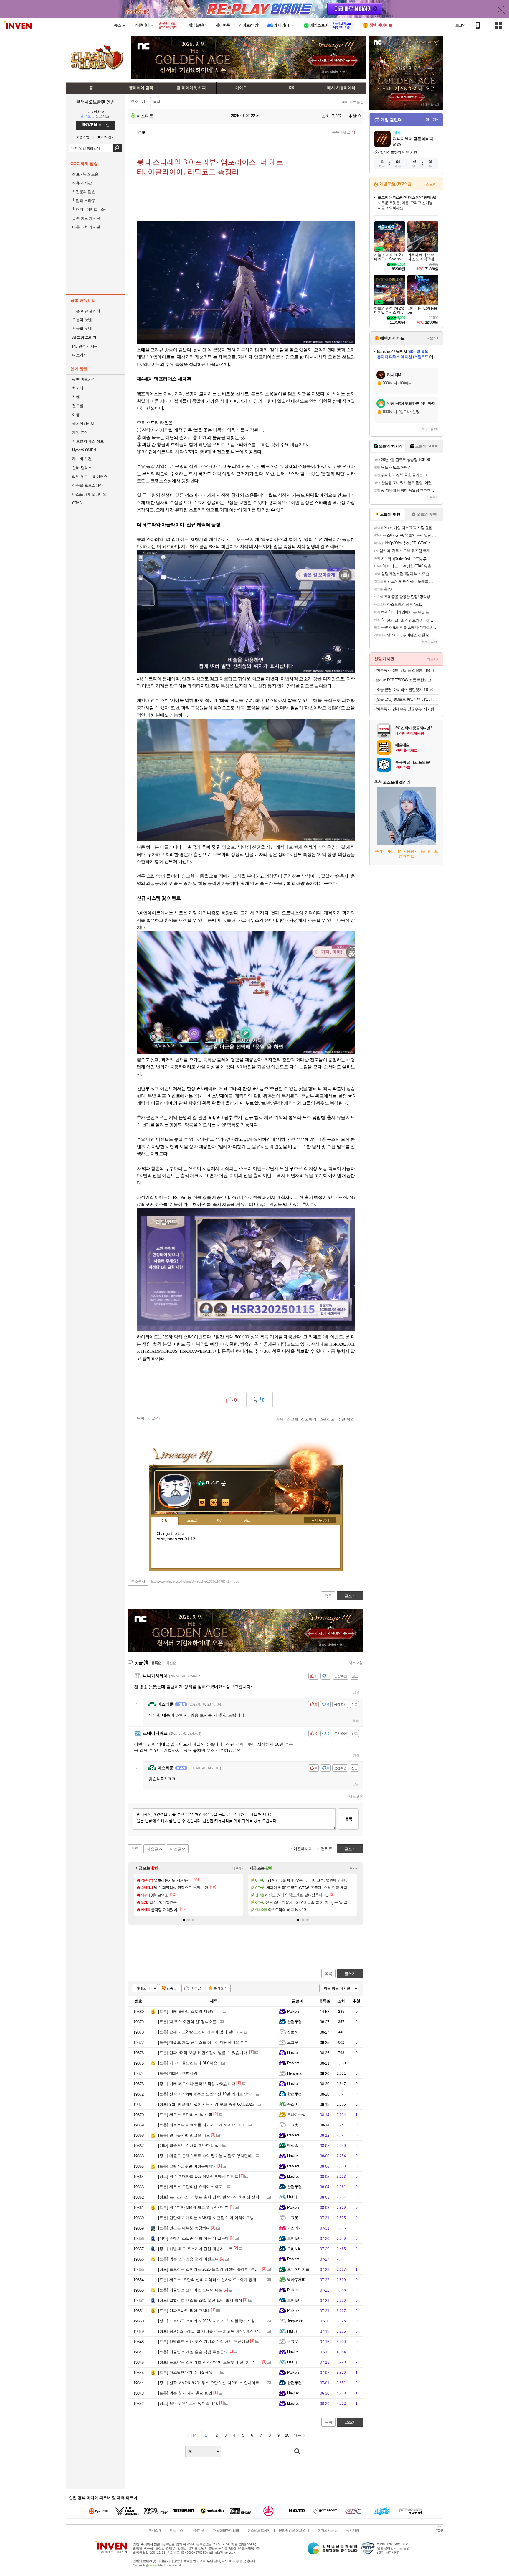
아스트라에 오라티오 (89, 494)
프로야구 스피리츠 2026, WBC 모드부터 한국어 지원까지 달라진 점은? (225, 2362)
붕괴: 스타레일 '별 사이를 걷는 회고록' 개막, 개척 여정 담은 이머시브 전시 (228, 2331)
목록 (336, 132)
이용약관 (198, 2530)
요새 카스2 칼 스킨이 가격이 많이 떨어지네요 (203, 2032)
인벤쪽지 (202, 1503)
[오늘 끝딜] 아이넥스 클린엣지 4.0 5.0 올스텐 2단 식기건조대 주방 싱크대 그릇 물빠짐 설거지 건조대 (407, 690)
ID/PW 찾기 (106, 137)
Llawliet (293, 2053)
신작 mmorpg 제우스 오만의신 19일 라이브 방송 (205, 2094)
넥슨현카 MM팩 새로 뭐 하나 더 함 (194, 2207)
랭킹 (219, 1521)
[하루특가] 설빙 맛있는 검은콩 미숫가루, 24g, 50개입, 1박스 (407, 670)
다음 (297, 2435)
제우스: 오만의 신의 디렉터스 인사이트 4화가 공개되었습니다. (217, 2280)
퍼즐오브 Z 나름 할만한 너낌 (188, 2145)
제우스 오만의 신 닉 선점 (185, 2115)
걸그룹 (78, 406)
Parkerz (293, 2011)
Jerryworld (295, 2321)
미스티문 (144, 116)
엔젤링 (293, 2145)
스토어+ (432, 184)
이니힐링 (214, 1503)
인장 (165, 1521)
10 (287, 2435)
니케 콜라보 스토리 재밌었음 (189, 2011)
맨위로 (327, 1849)
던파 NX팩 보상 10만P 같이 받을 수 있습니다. (203, 2053)
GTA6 (77, 503)
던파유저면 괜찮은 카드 (184, 2135)
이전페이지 (303, 1849)
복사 (157, 102)
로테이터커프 (298, 2269)
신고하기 (309, 1419)
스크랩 (292, 1419)
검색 (117, 148)
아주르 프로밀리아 (87, 485)
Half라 (292, 2197)
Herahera (294, 2073)
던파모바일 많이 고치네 (184, 2311)
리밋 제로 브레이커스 (90, 476)
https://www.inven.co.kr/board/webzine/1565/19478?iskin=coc (195, 1581)
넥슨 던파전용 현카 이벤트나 (189, 2259)
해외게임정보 (83, 423)
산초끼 (293, 2032)
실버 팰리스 (82, 468)
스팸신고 (327, 1419)
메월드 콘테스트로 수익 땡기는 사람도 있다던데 (205, 2156)
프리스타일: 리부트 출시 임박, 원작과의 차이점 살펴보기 (213, 2197)
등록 (348, 1819)
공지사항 (353, 2530)
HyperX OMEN (84, 450)
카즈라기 (295, 2228)
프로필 (192, 1521)
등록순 (156, 1663)
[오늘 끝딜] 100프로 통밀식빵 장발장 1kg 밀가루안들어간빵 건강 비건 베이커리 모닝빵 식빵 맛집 (407, 699)
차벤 (76, 397)
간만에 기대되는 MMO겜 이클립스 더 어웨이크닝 (206, 2218)
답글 (356, 1692)
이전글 (176, 1849)
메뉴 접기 (320, 1520)
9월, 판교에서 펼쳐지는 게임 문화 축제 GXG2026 (206, 2104)
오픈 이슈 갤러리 (86, 311)
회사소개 (155, 2530)
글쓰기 (350, 1974)
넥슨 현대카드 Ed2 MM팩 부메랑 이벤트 (198, 2176)
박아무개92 (296, 2280)
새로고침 (356, 1663)
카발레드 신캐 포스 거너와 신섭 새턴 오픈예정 (204, 2342)
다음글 (152, 1849)
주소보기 (138, 102)
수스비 (293, 2104)
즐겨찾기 (220, 1988)
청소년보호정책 (259, 2530)
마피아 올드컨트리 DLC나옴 (188, 2063)
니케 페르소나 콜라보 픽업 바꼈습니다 (197, 2084)
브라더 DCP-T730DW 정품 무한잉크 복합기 (407, 680)
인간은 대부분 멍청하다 (184, 2228)
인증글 (172, 1988)
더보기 (226, 1503)
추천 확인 (346, 1419)
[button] (184, 1920)
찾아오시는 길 (328, 2530)
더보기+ (238, 1868)
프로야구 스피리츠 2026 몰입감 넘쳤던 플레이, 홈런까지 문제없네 (220, 2269)
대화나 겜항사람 (178, 2073)
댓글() (349, 132)
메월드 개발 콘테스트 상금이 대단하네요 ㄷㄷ (203, 2042)
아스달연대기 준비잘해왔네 (187, 2372)
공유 (280, 1419)
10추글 (196, 1988)
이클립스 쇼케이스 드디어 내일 (190, 2290)
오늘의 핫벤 (82, 320)
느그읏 (293, 2042)
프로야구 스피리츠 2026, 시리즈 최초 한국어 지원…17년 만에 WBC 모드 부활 (231, 2321)
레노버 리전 (82, 459)
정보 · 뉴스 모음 (85, 174)
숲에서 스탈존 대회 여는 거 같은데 (194, 2238)
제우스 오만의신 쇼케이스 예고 (190, 2187)
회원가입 (83, 137)
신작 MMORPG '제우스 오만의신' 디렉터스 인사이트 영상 (213, 2383)
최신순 (171, 1663)
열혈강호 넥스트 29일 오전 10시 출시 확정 (200, 2300)
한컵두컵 (295, 2022)
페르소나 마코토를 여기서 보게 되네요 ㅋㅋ (201, 2125)
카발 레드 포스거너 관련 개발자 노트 (195, 2249)
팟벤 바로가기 (84, 379)
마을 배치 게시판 (86, 227)
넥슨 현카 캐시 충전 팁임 (185, 2393)
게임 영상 (80, 432)
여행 (76, 415)
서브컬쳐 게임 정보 (88, 441)
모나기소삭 (296, 2115)
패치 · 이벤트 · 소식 (90, 209)
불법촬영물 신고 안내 (294, 2530)
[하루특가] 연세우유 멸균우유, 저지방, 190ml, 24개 (407, 709)
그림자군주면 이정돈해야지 (187, 2166)
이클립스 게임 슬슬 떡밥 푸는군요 (193, 2352)
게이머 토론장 (352, 102)
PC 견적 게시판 (85, 346)
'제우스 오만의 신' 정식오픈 (187, 2022)
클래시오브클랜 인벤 (95, 102)
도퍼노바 (295, 2238)
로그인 (460, 25)
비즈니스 (176, 2530)
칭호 (247, 1521)
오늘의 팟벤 (82, 329)
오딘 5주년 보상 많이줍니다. (188, 2403)
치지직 (78, 388)
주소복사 (138, 1581)
